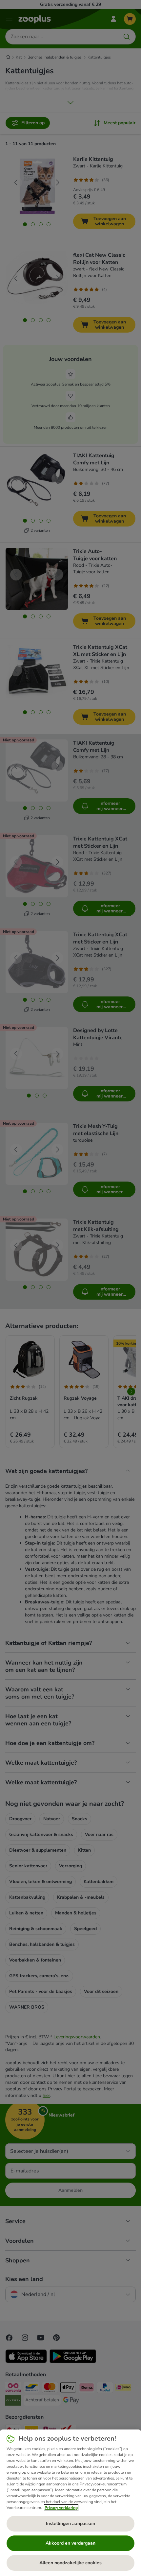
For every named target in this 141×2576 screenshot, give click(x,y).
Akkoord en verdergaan (70, 2543)
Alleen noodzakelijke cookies (70, 2563)
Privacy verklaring (61, 2508)
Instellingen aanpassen (70, 2524)
